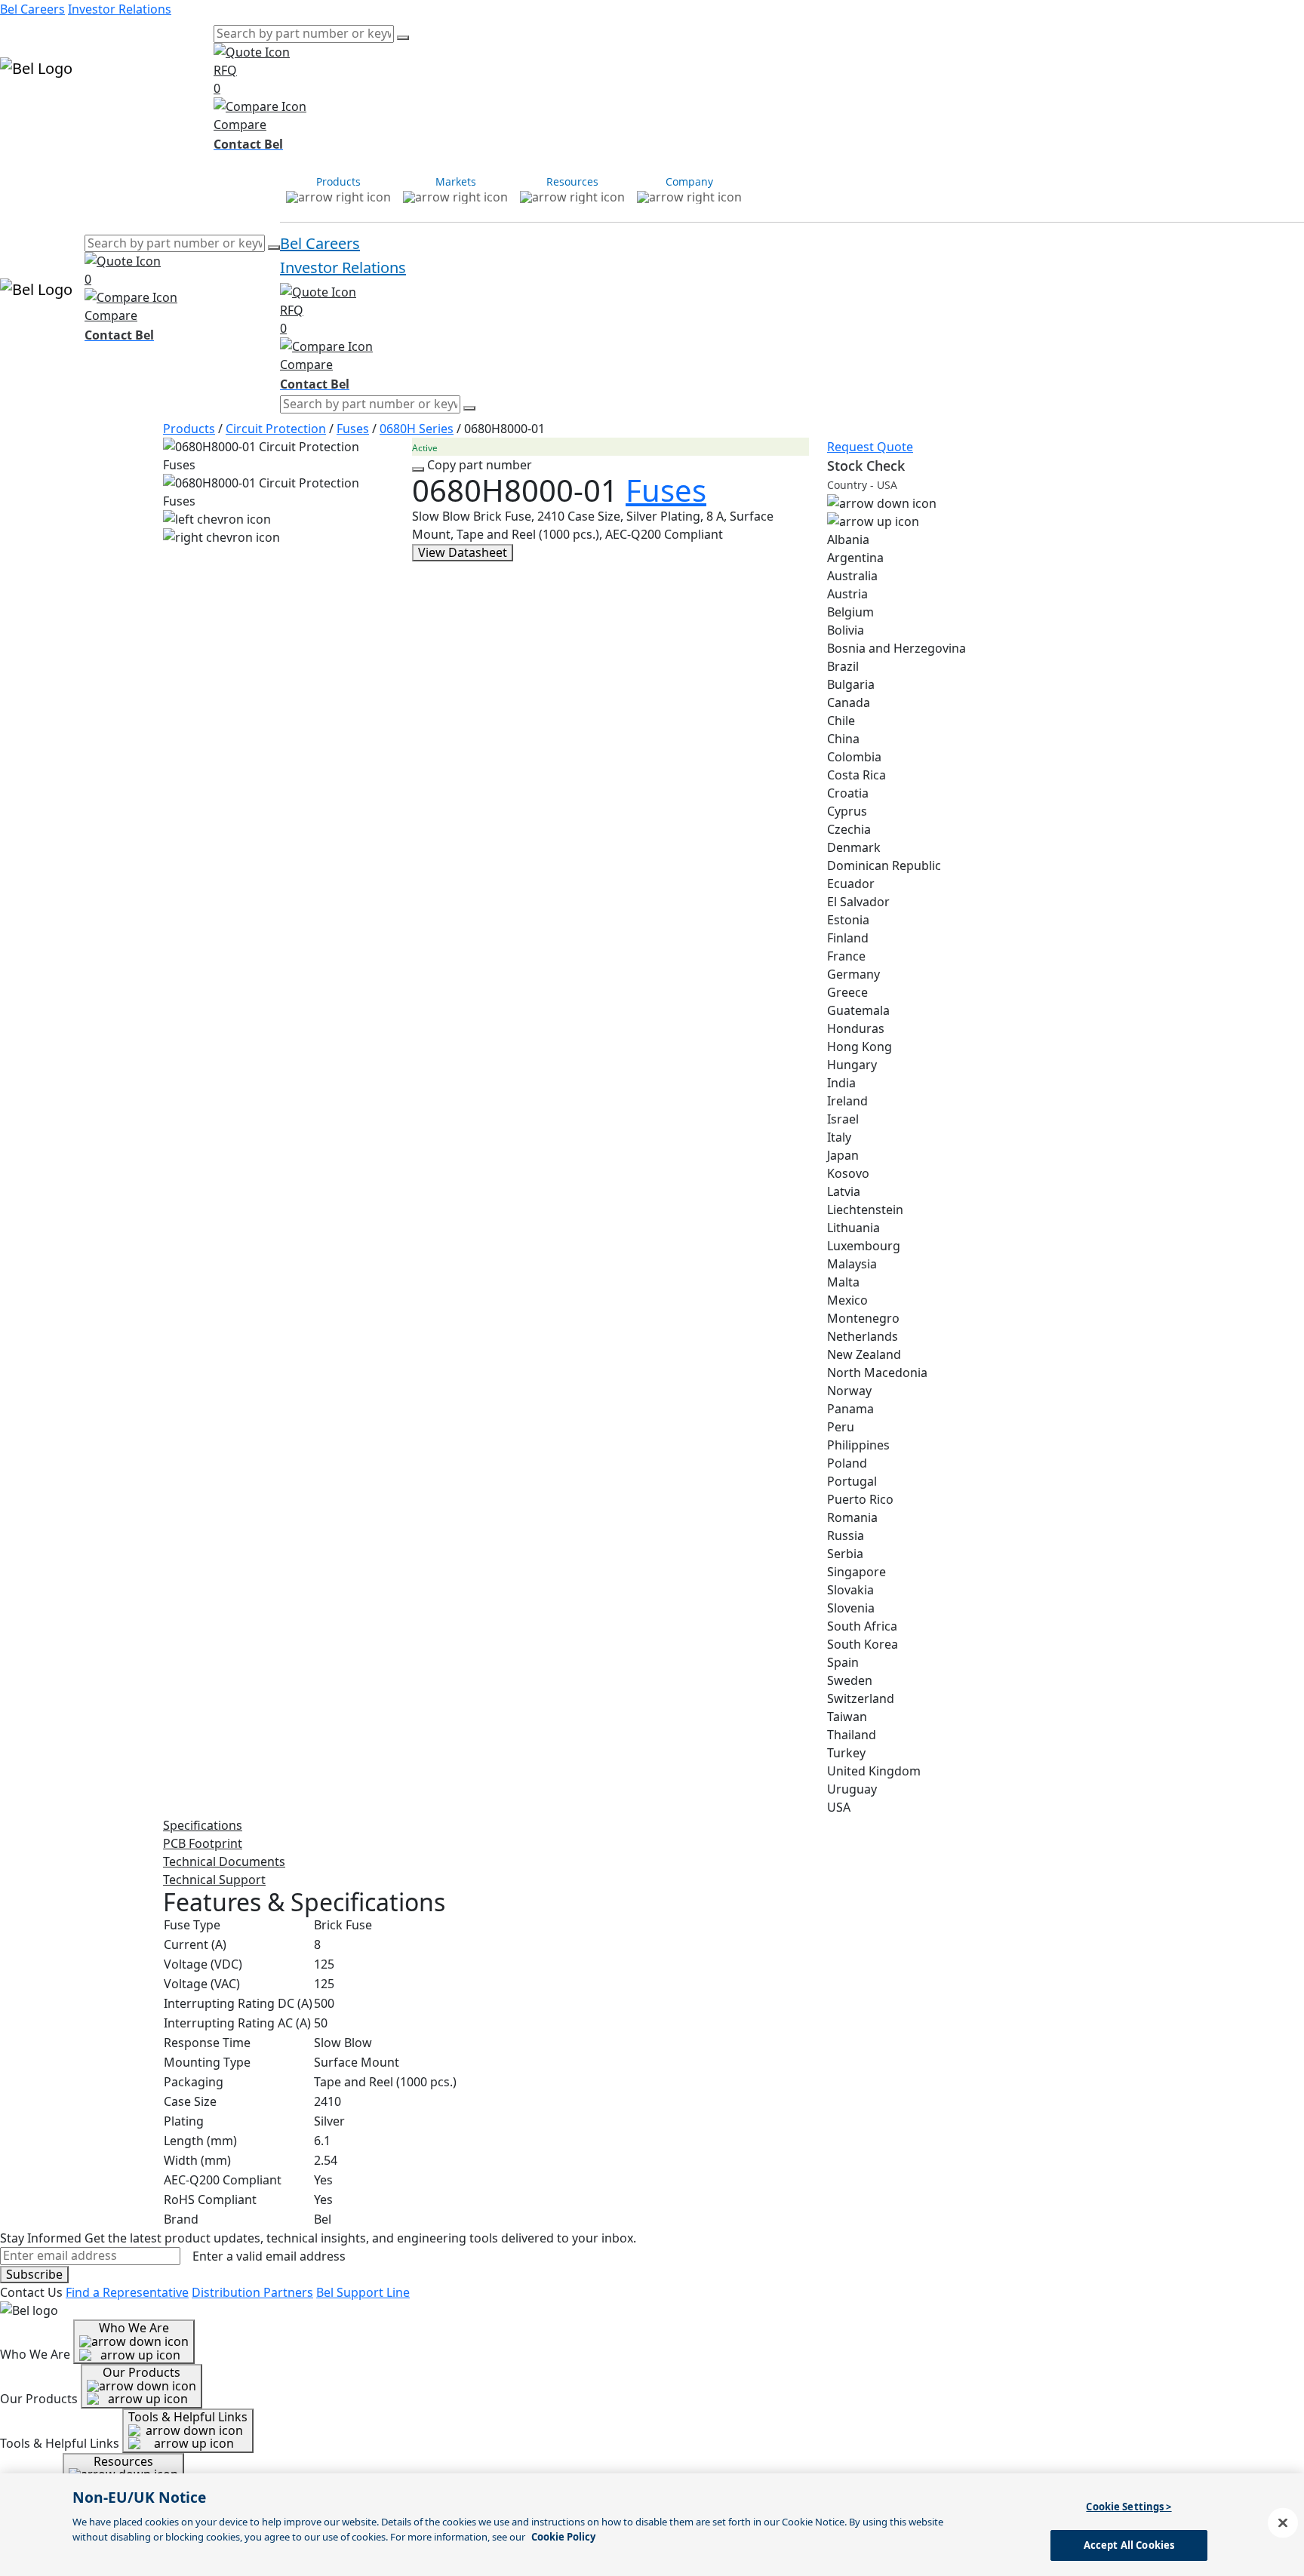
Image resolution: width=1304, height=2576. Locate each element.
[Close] (1283, 2522)
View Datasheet (463, 552)
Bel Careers (32, 9)
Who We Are (134, 2328)
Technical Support (214, 1880)
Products (26, 112)
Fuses (353, 429)
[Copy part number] (418, 469)
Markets (76, 112)
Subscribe (34, 2274)
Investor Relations (120, 9)
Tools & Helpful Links (188, 2417)
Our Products (141, 2372)
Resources (129, 112)
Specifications (203, 1825)
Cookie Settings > (1129, 2507)
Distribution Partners (252, 2292)
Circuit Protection (276, 429)
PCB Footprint (203, 1843)
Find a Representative (127, 2292)
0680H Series (417, 429)
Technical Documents (224, 1861)
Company (186, 112)
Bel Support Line (363, 2292)
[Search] (403, 38)
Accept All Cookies (1129, 2544)
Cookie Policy (563, 2536)
